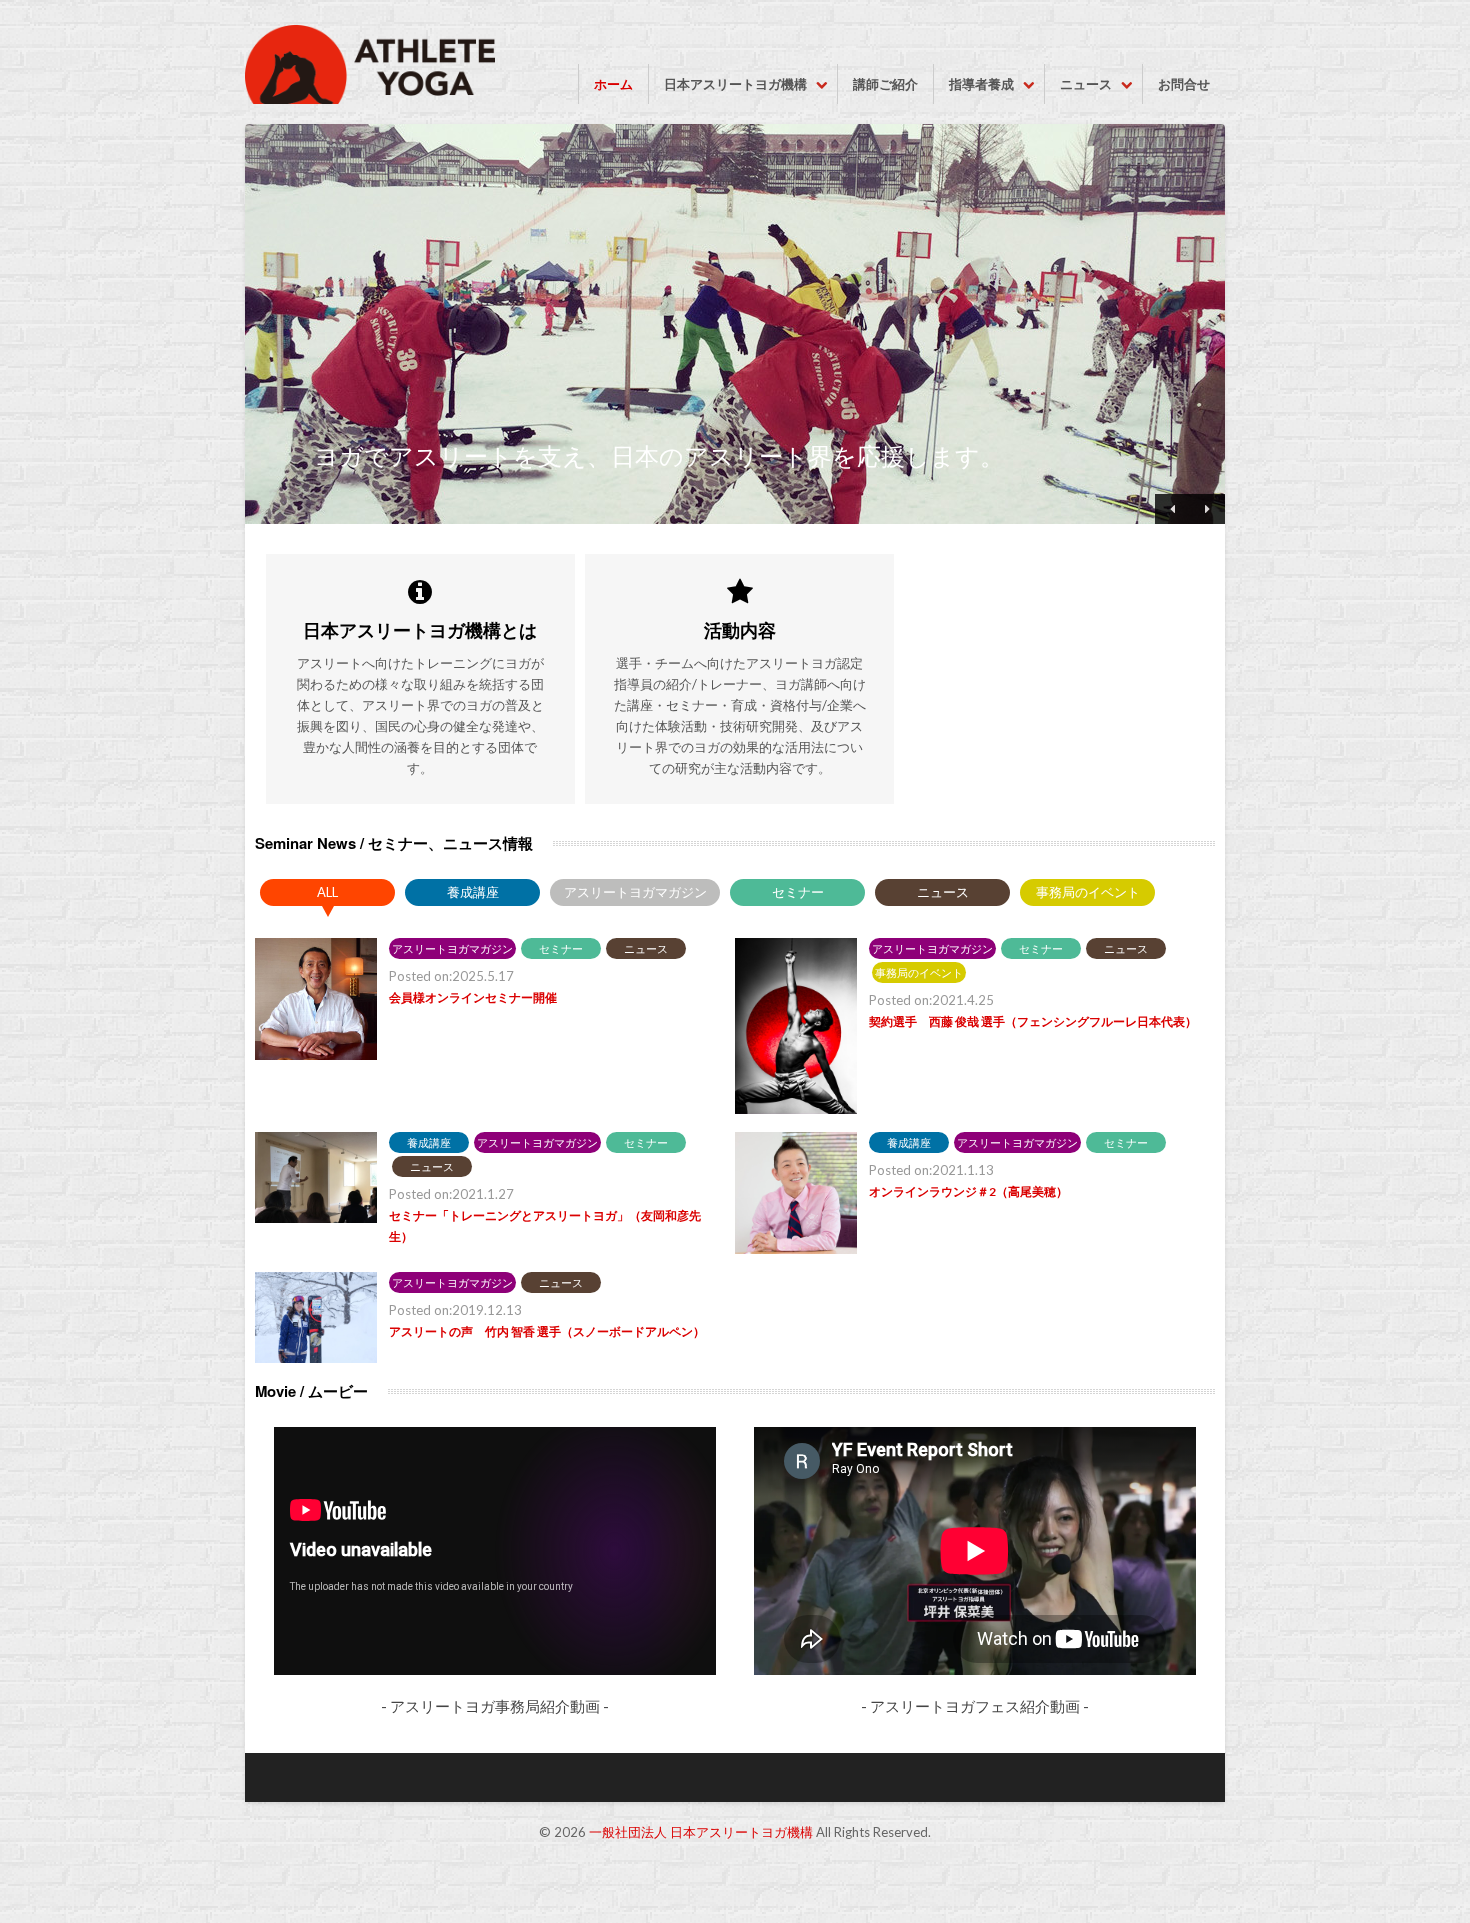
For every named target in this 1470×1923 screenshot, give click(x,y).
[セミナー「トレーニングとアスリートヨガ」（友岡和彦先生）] (316, 1218)
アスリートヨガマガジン (635, 892)
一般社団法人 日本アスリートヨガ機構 (701, 1832)
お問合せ (1184, 84)
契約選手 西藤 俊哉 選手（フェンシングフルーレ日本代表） (1033, 1021)
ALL (327, 892)
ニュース (1086, 84)
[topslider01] (735, 324)
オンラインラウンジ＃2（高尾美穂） (968, 1191)
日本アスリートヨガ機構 (735, 84)
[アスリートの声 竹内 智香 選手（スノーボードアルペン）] (316, 1358)
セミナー (798, 892)
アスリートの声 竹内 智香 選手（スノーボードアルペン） (547, 1331)
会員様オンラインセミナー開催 (473, 997)
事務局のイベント (1088, 892)
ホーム (613, 84)
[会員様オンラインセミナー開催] (316, 1055)
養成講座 (473, 892)
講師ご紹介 (885, 84)
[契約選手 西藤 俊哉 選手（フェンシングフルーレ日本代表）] (796, 1109)
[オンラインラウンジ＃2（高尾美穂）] (796, 1249)
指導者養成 (981, 84)
